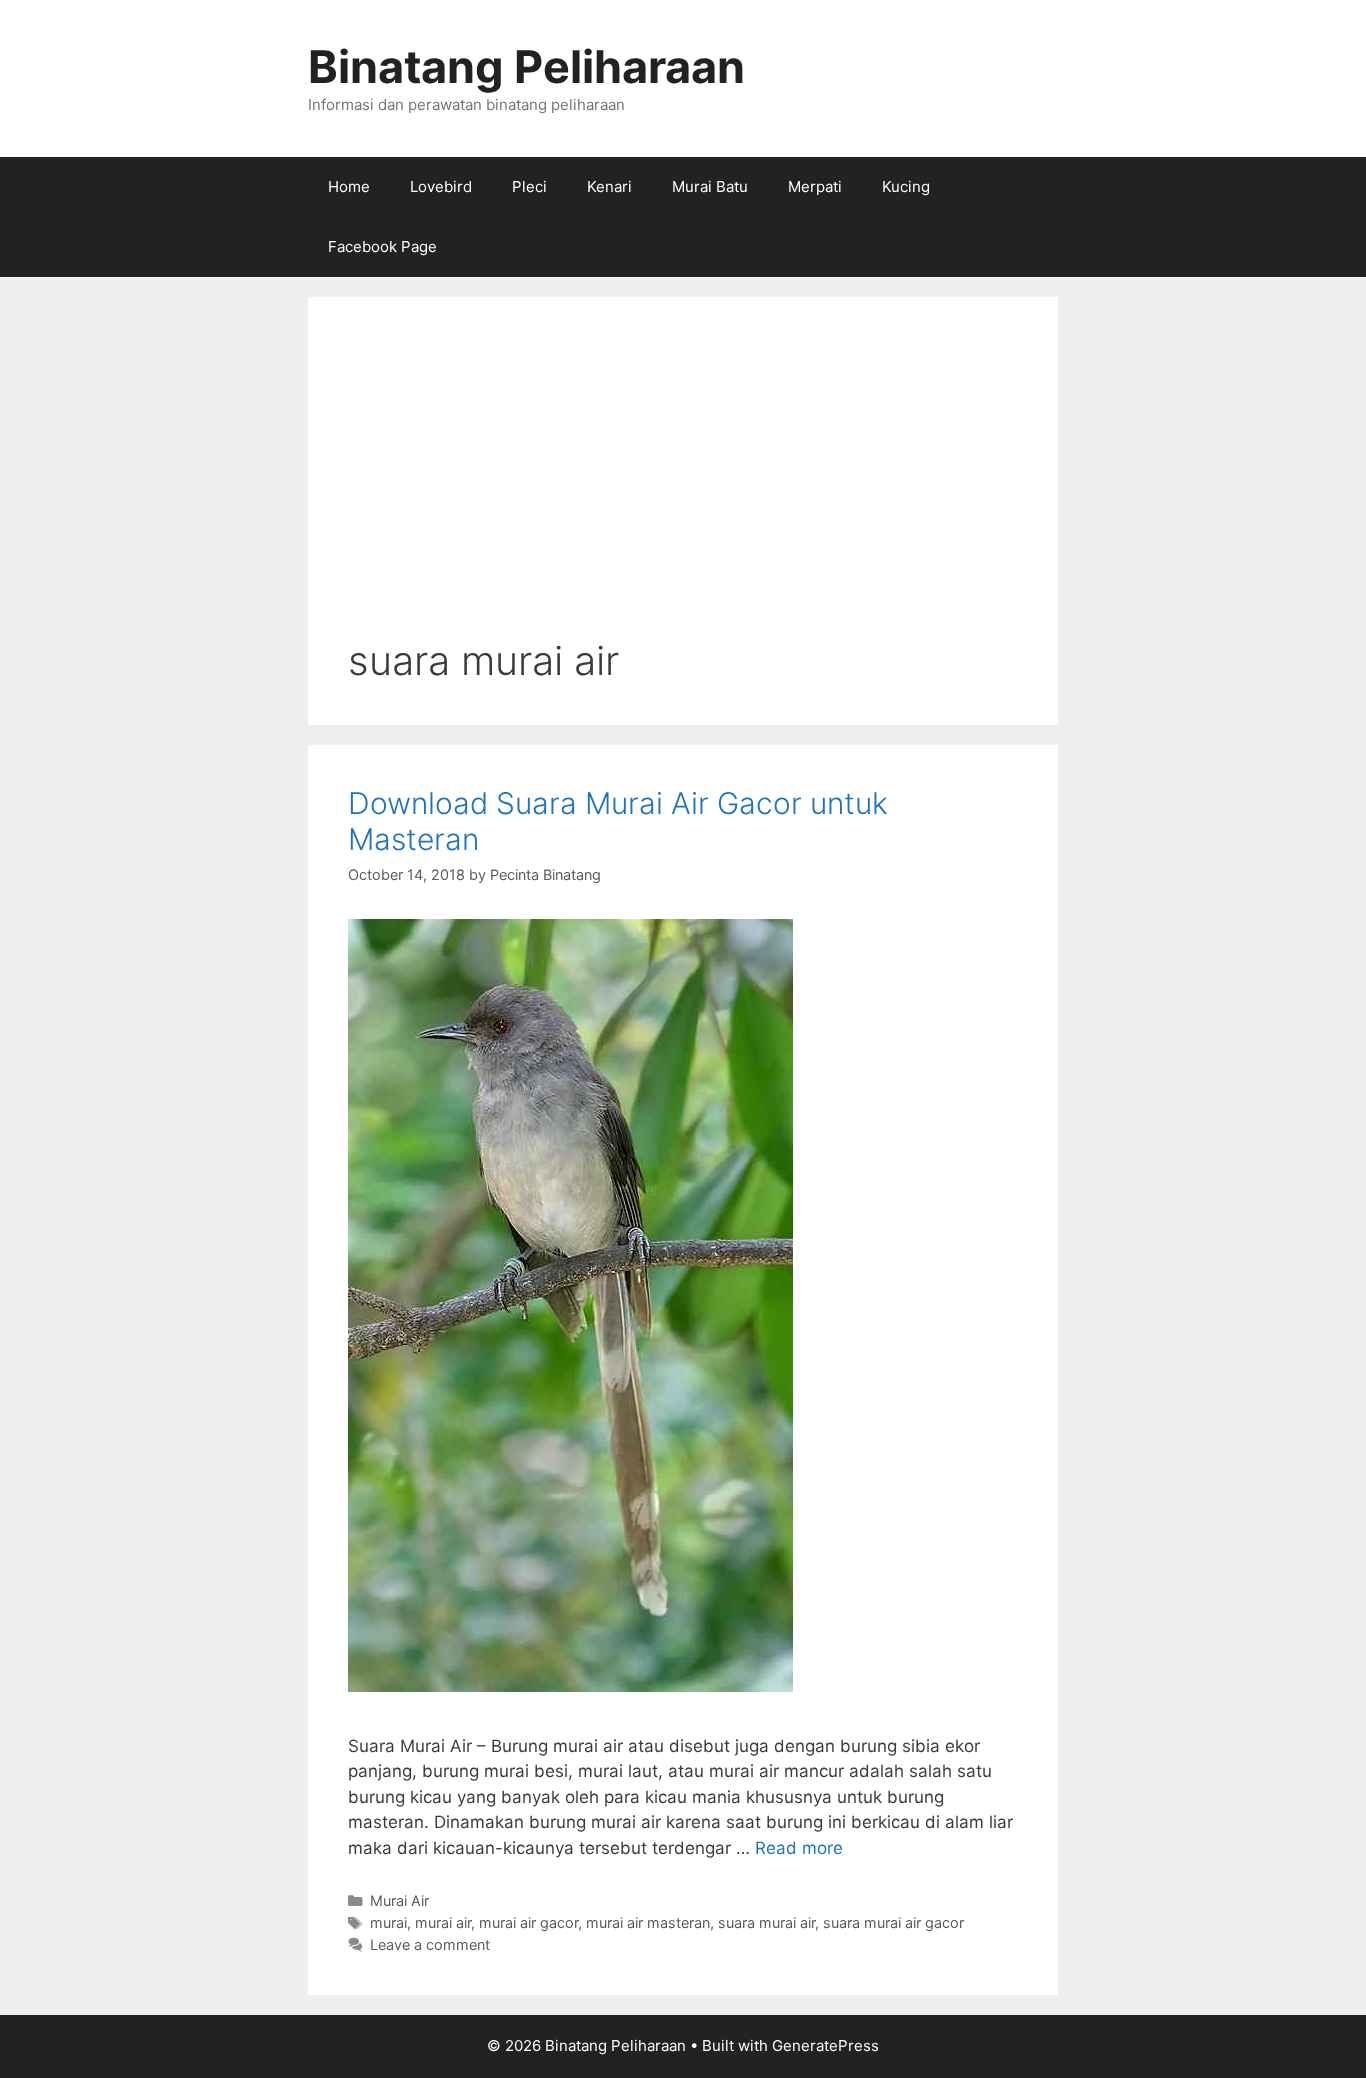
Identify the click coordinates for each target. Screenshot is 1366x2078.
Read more (799, 1848)
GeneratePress (825, 2045)
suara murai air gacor (893, 1922)
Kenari (609, 186)
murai (388, 1922)
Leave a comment (430, 1944)
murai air (443, 1922)
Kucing (906, 186)
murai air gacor (528, 1922)
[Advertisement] (683, 487)
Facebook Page (382, 246)
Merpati (815, 186)
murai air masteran (648, 1922)
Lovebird (441, 186)
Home (349, 186)
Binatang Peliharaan (526, 66)
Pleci (529, 186)
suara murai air (766, 1922)
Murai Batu (710, 186)
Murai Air (399, 1900)
